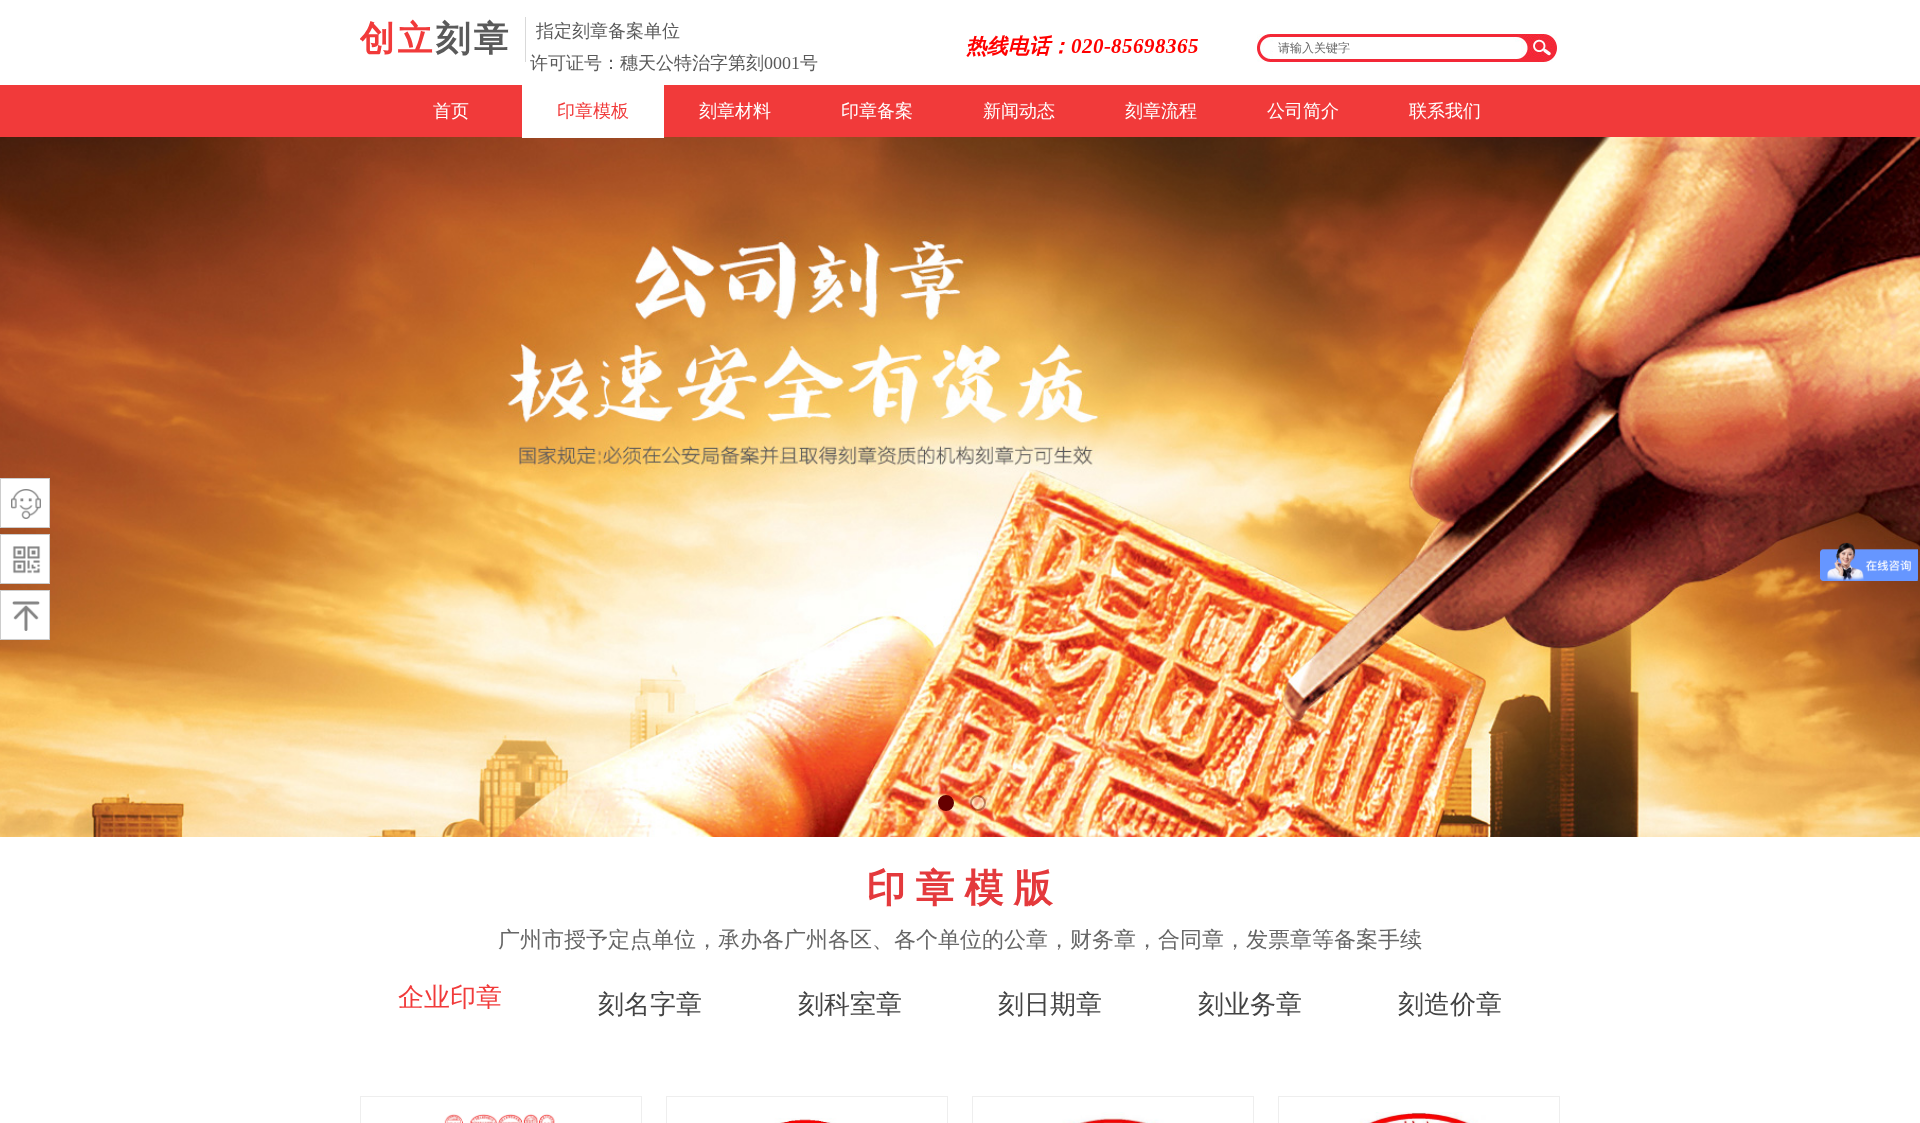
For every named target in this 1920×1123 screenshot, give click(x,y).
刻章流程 (1161, 111)
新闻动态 (1019, 111)
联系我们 (1445, 111)
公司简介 (1303, 111)
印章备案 (877, 111)
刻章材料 (735, 111)
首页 (451, 111)
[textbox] (1394, 48)
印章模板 (593, 111)
